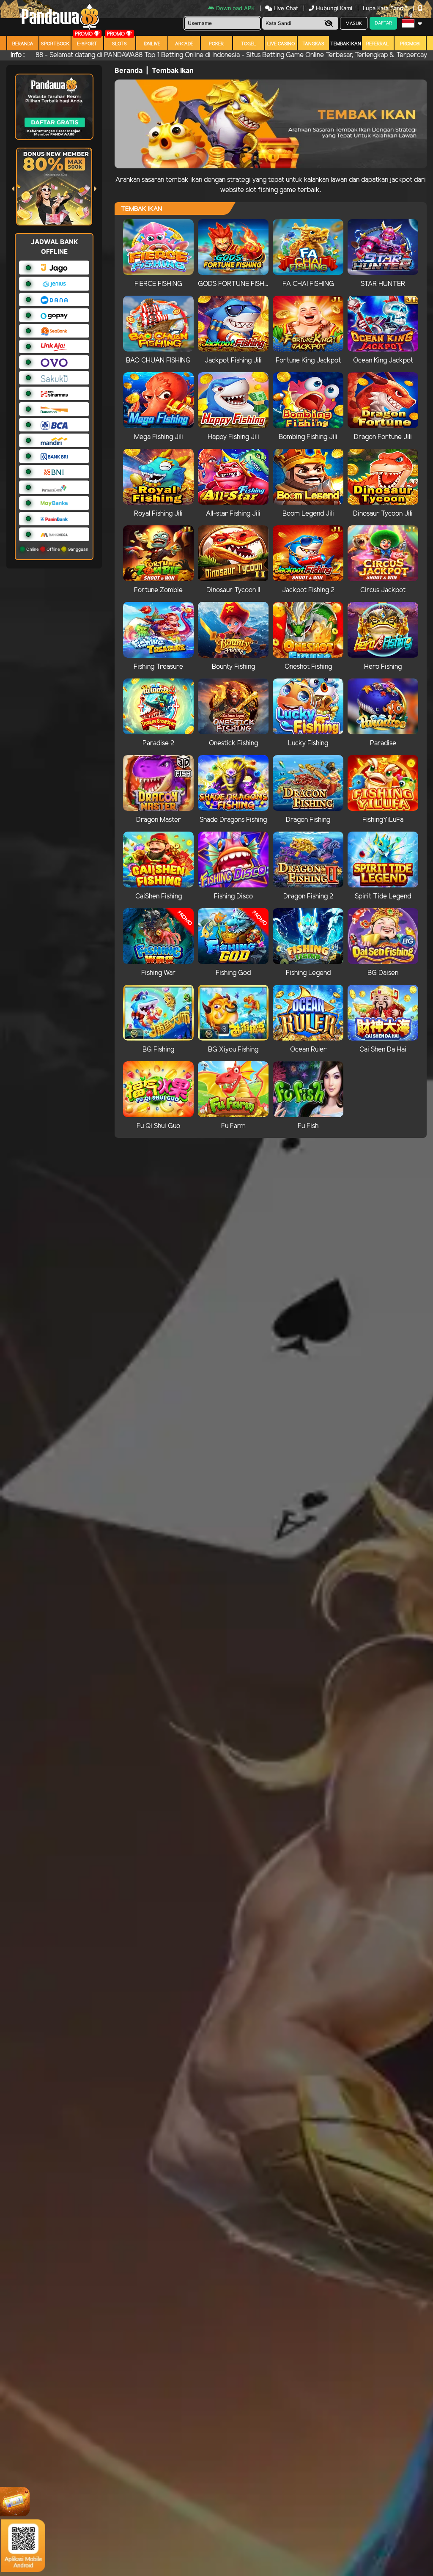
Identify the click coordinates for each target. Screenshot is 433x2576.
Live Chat (285, 8)
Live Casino (281, 44)
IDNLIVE (152, 44)
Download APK (235, 8)
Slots (119, 44)
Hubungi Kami (334, 8)
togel (249, 44)
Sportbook (55, 44)
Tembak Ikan (346, 44)
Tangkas (313, 44)
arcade (184, 44)
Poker (216, 44)
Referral (378, 44)
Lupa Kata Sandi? (386, 8)
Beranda (23, 44)
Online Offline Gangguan (57, 549)
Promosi (410, 44)
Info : (18, 55)
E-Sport (87, 44)
